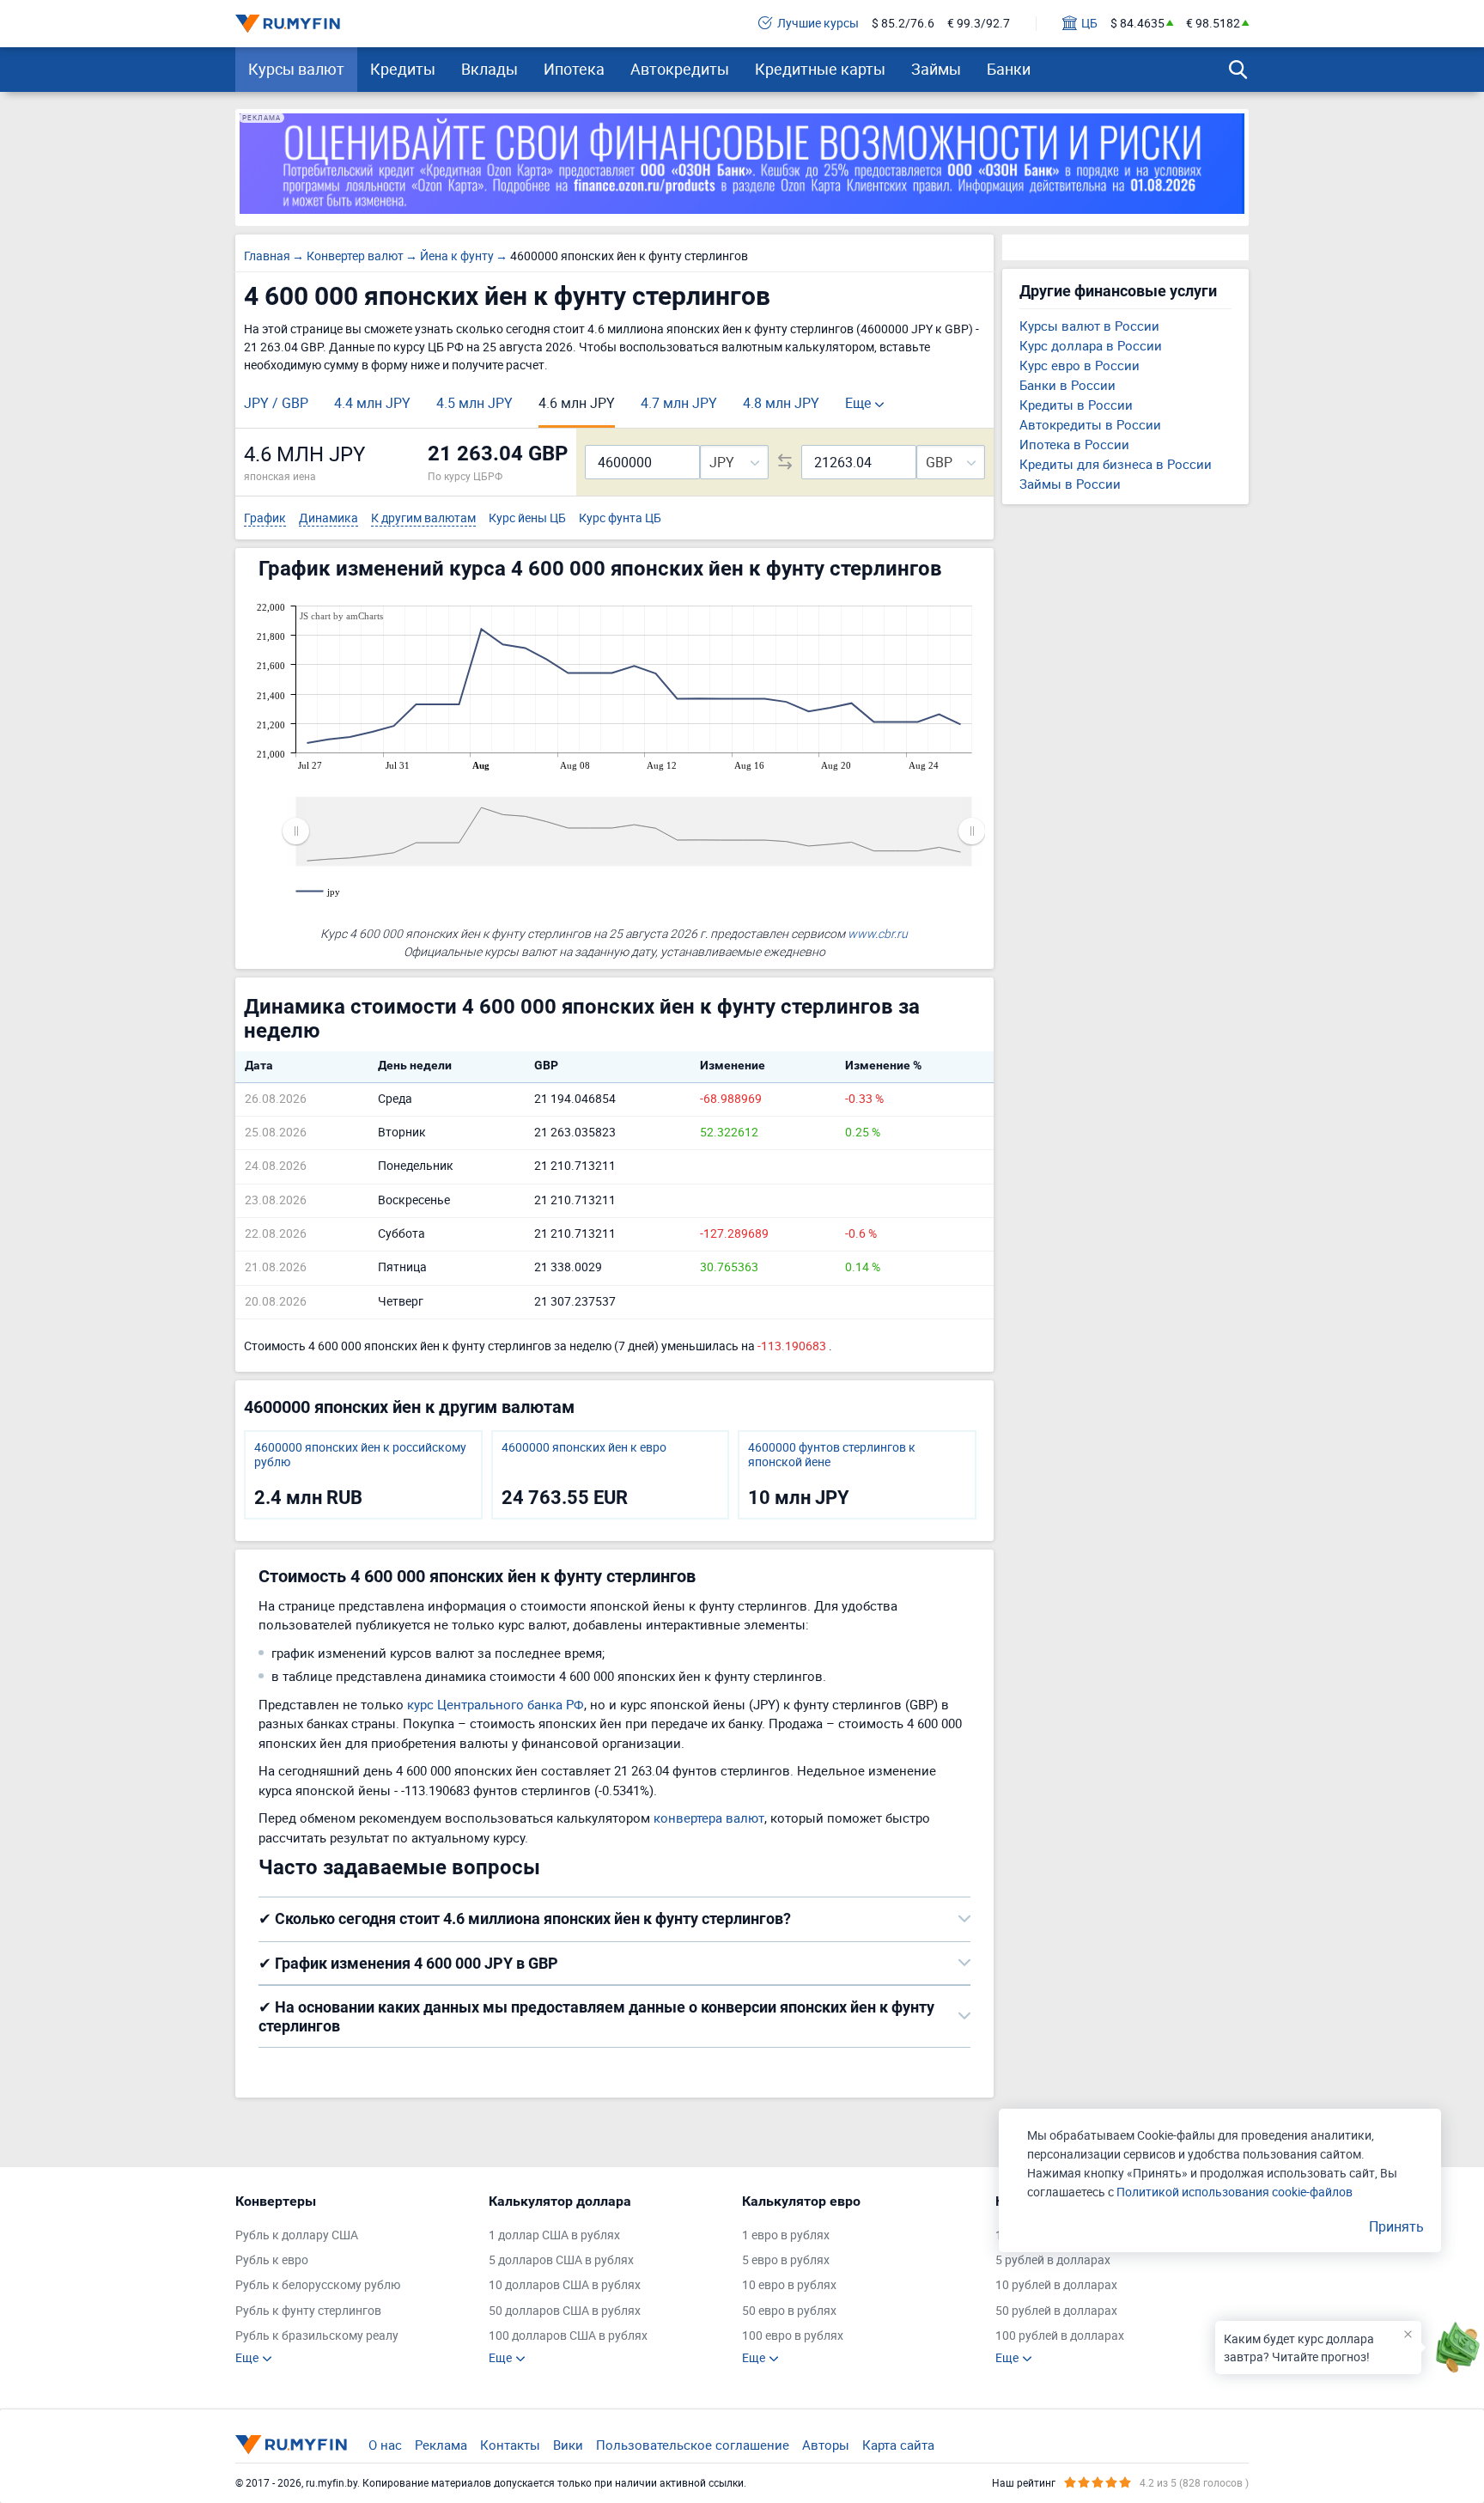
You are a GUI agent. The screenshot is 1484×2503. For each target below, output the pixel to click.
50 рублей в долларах (1056, 2311)
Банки (1009, 69)
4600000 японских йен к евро (584, 1448)
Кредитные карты (820, 69)
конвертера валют (709, 1818)
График (265, 518)
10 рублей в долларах (1056, 2285)
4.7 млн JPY (679, 403)
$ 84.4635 (1137, 24)
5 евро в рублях (786, 2260)
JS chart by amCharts (341, 616)
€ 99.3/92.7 (979, 24)
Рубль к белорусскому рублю (318, 2285)
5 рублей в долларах (1053, 2260)
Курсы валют (296, 69)
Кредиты (403, 69)
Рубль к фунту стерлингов (308, 2311)
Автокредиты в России (1090, 424)
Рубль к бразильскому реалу (317, 2336)
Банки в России (1067, 385)
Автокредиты (680, 69)
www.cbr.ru (878, 933)
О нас (385, 2445)
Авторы (826, 2445)
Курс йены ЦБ (527, 518)
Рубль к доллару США (297, 2235)
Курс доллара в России (1091, 345)
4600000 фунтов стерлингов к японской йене (832, 1455)
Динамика (328, 518)
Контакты (510, 2445)
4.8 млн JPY (781, 403)
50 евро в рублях (789, 2311)
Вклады (490, 69)
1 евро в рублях (786, 2235)
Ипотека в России (1074, 444)
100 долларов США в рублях (568, 2336)
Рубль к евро (272, 2260)
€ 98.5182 (1213, 24)
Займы (936, 69)
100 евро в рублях (793, 2336)
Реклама (441, 2445)
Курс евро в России (1080, 365)
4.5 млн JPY (474, 403)
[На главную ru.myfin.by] (291, 2445)
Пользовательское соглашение (693, 2445)
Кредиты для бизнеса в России (1116, 464)
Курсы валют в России (1089, 326)
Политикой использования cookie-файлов (1235, 2192)
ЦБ (1089, 24)
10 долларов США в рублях (565, 2285)
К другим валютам (423, 518)
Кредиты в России (1076, 405)
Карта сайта (898, 2445)
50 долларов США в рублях (565, 2311)
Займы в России (1070, 484)
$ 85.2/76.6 (903, 24)
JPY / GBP (276, 403)
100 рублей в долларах (1060, 2336)
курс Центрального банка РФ (496, 1704)
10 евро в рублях (789, 2285)
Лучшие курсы (818, 24)
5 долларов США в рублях (561, 2260)
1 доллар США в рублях (554, 2235)
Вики (568, 2445)
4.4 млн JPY (372, 403)
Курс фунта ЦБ (620, 518)
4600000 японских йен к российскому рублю (360, 1455)
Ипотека (574, 69)
